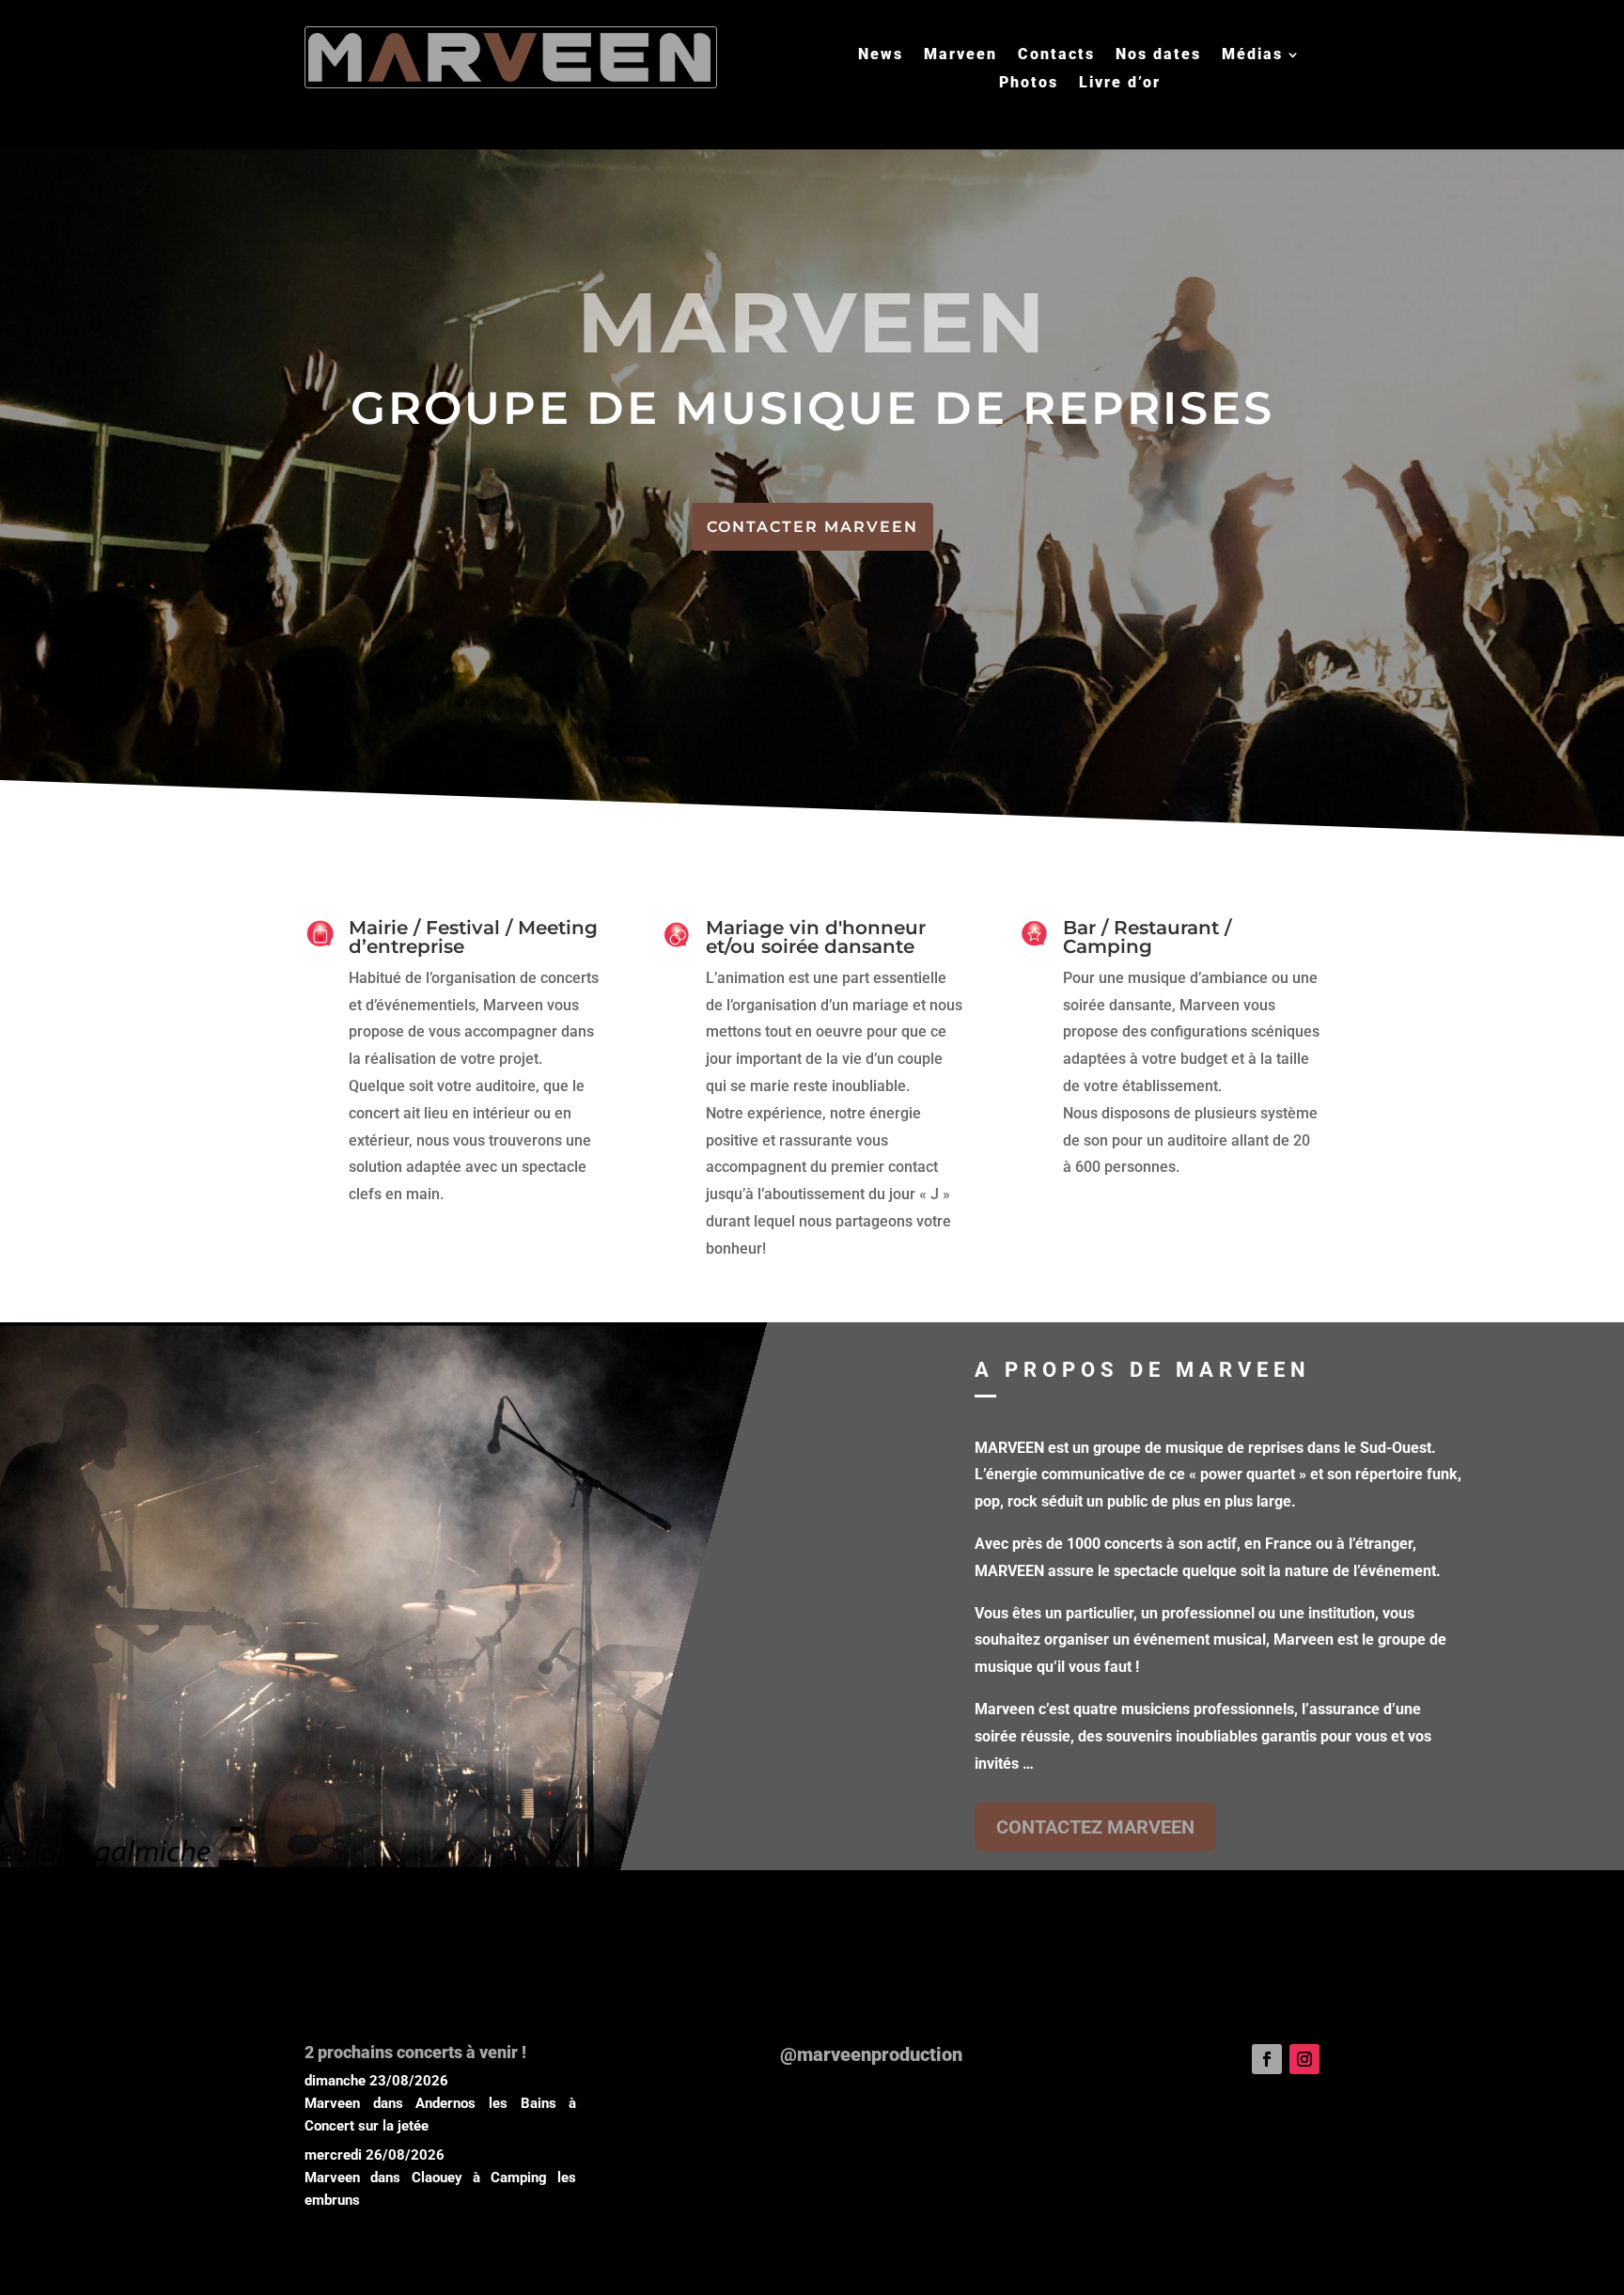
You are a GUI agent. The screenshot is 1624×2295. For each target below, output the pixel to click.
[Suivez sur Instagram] (1304, 2059)
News (881, 55)
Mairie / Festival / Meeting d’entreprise (473, 937)
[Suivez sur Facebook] (1267, 2059)
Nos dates (1158, 55)
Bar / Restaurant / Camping (1147, 937)
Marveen (960, 55)
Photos (1029, 84)
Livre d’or (1120, 84)
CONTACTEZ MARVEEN (1095, 1827)
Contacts (1056, 55)
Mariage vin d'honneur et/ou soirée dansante (816, 937)
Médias (1252, 55)
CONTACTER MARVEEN (812, 527)
